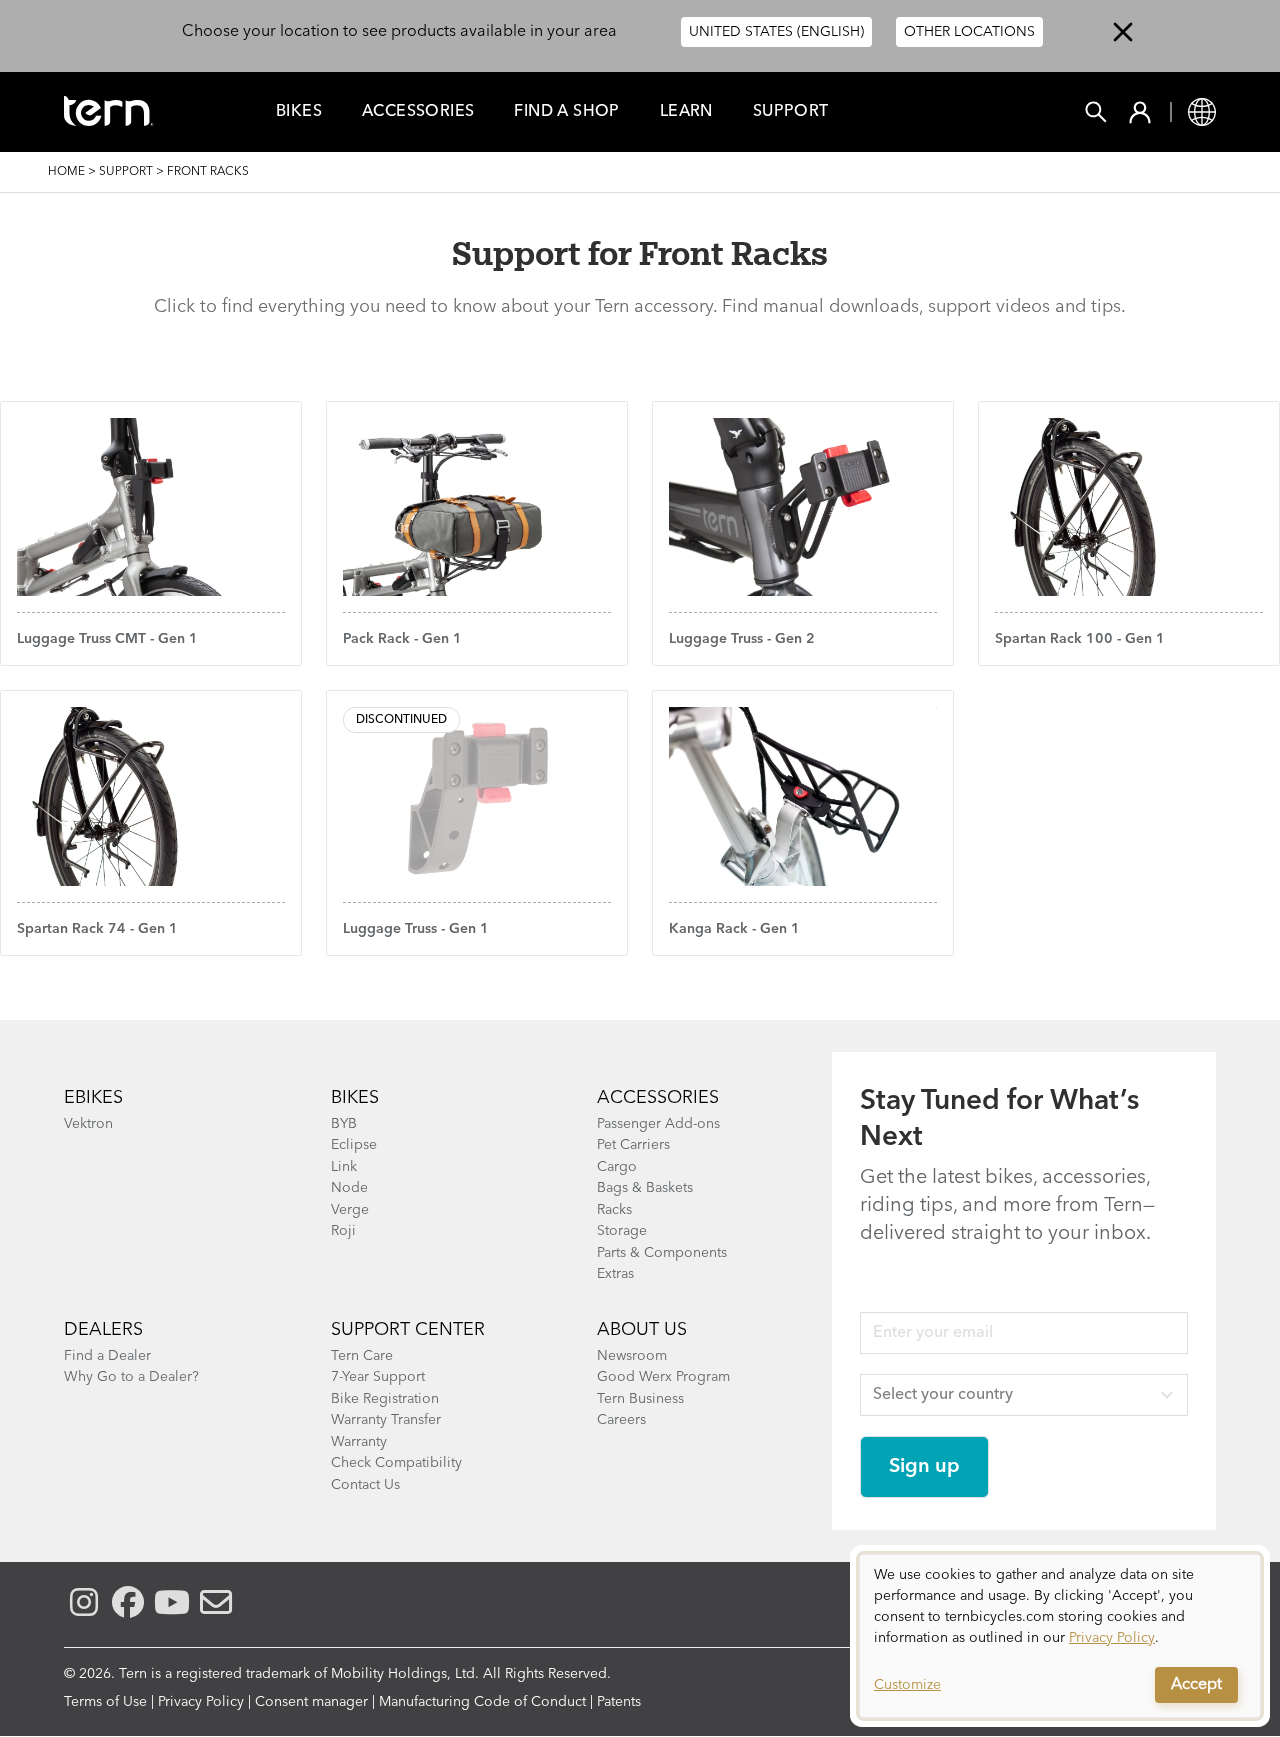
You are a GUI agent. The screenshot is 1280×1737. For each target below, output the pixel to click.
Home (66, 172)
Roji (343, 1231)
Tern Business (640, 1399)
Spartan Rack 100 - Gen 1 (1080, 639)
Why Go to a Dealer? (131, 1377)
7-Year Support (378, 1377)
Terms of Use (105, 1702)
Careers (621, 1420)
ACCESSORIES (658, 1098)
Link (344, 1167)
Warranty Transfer (386, 1420)
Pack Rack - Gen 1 (402, 639)
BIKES (355, 1098)
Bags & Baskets (645, 1188)
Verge (350, 1210)
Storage (622, 1231)
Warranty (359, 1442)
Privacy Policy (201, 1702)
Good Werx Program (663, 1377)
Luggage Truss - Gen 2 (742, 639)
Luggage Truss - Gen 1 (416, 929)
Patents (619, 1702)
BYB (344, 1124)
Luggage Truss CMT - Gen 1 (107, 639)
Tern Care (362, 1356)
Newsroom (632, 1356)
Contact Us (365, 1485)
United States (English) (776, 32)
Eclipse (354, 1145)
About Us (642, 1330)
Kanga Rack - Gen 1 (734, 929)
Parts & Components (662, 1253)
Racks (614, 1210)
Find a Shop (566, 112)
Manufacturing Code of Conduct (482, 1702)
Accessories (418, 112)
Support (791, 112)
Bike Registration (385, 1399)
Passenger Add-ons (658, 1124)
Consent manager (311, 1702)
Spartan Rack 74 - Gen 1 (97, 929)
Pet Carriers (633, 1145)
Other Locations (969, 32)
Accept (1196, 1685)
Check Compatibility (396, 1463)
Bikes (299, 112)
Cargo (617, 1167)
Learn (686, 112)
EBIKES (93, 1098)
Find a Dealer (107, 1356)
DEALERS (103, 1330)
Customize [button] (907, 1685)
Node (349, 1188)
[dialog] (1060, 1636)
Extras (615, 1274)
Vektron (88, 1124)
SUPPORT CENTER (408, 1330)
